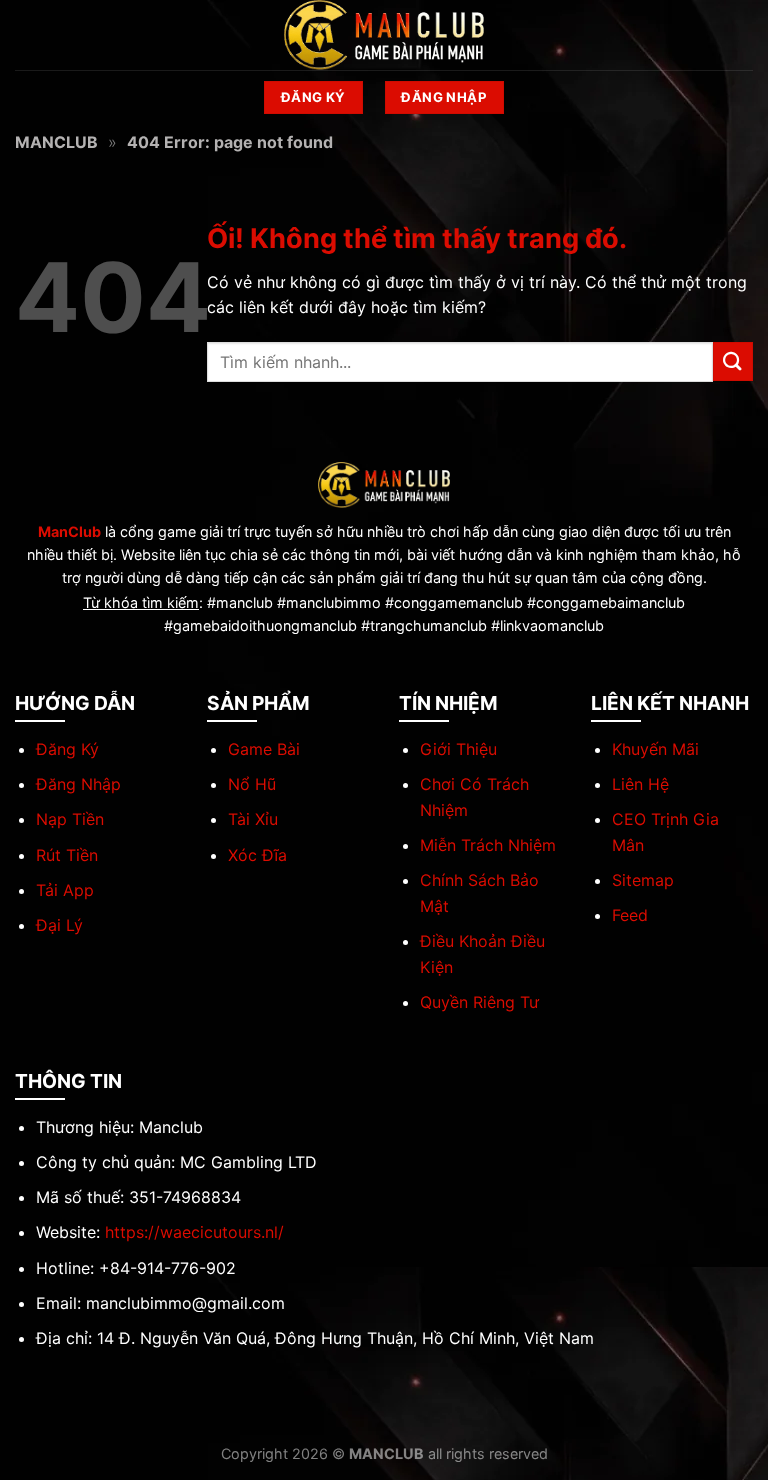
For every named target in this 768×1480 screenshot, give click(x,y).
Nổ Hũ (252, 784)
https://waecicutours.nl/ (194, 1232)
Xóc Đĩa (257, 855)
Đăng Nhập (78, 784)
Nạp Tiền (70, 819)
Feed (630, 915)
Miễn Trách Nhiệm (488, 845)
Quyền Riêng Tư (479, 1002)
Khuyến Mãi (655, 749)
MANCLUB (56, 142)
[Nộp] (733, 361)
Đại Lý (59, 925)
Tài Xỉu (253, 819)
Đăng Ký (67, 749)
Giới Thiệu (458, 749)
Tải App (65, 890)
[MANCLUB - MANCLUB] (384, 34)
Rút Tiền (67, 855)
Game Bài (264, 749)
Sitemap (643, 880)
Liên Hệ (640, 784)
